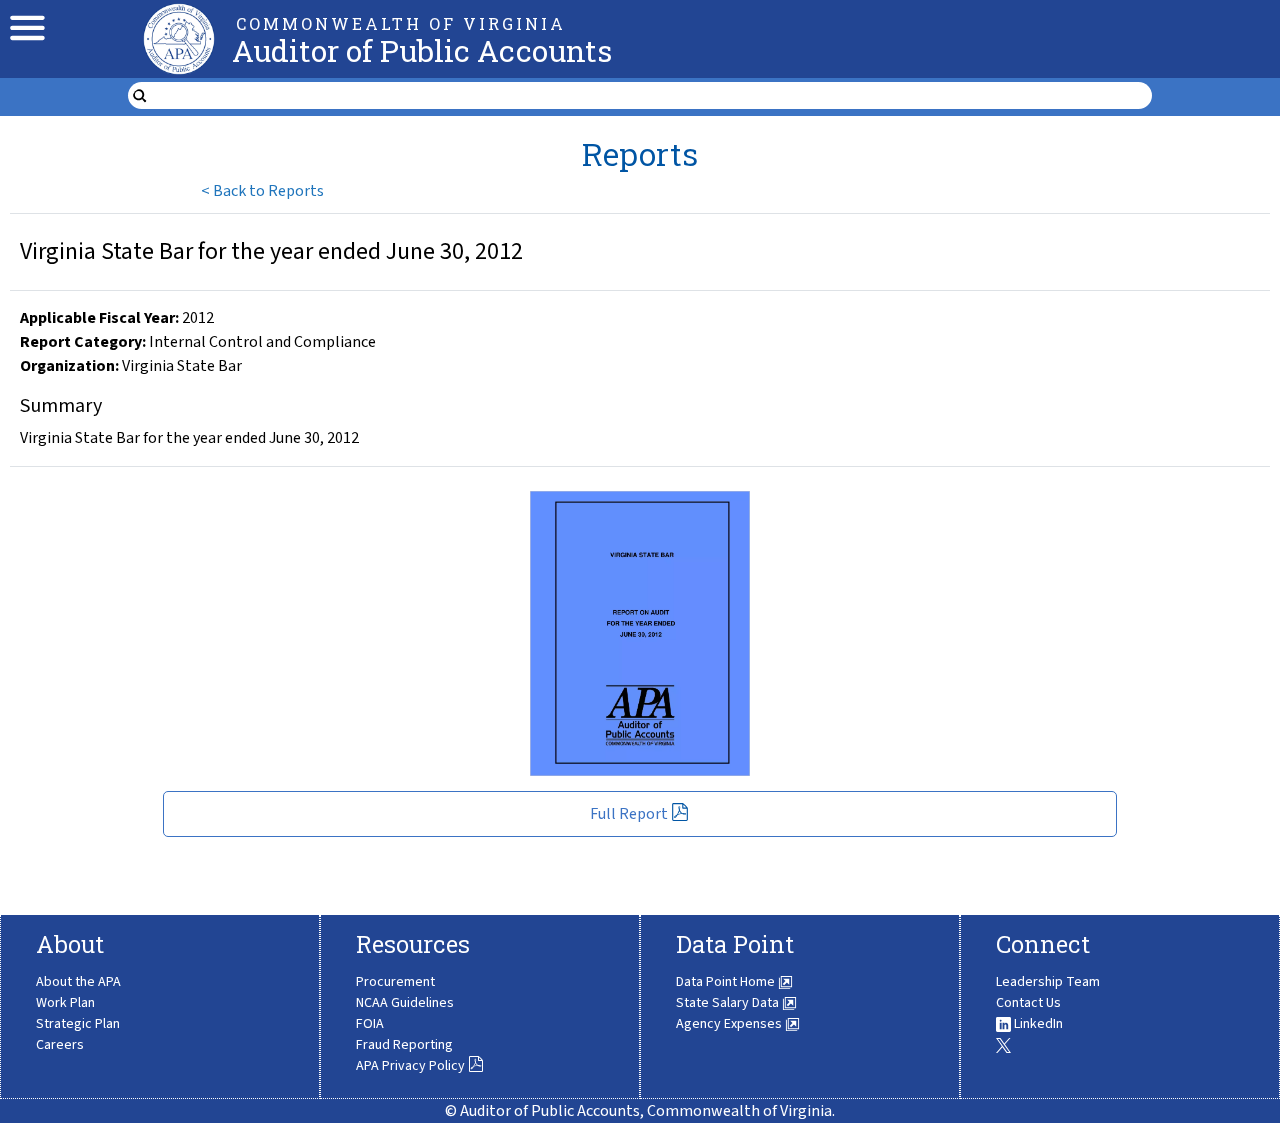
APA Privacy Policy (410, 1066)
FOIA (370, 1024)
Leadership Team (1048, 982)
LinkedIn (1037, 1024)
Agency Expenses (730, 1024)
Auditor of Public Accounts (422, 50)
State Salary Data (729, 1003)
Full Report (629, 814)
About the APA (78, 982)
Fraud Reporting (404, 1045)
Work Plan (65, 1003)
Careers (60, 1045)
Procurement (395, 982)
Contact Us (1028, 1003)
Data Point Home (727, 982)
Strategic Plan (78, 1024)
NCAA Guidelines (405, 1003)
